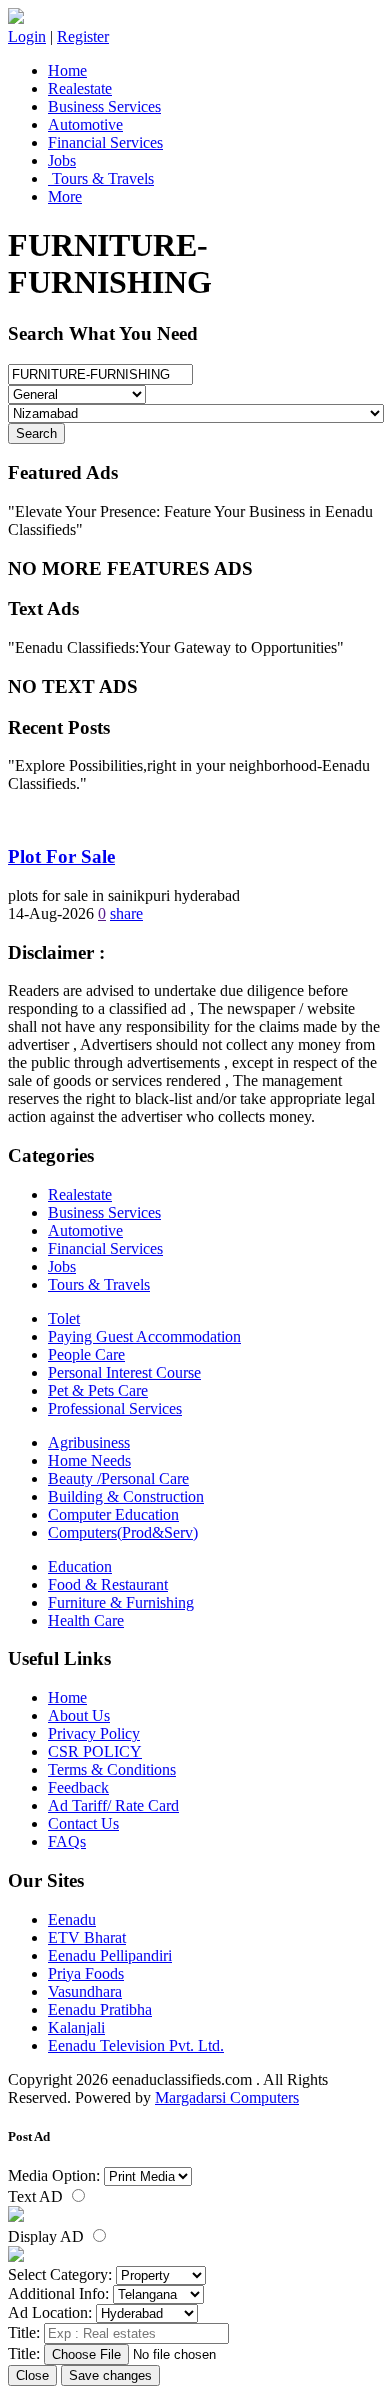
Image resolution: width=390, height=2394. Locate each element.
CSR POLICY (95, 1751)
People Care (86, 1354)
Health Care (86, 1620)
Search (36, 433)
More (65, 196)
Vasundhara (85, 1991)
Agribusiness (89, 1442)
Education (80, 1566)
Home (67, 70)
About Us (79, 1715)
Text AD (37, 2196)
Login (27, 36)
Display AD (48, 2236)
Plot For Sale (61, 856)
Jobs (62, 160)
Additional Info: (58, 2293)
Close (32, 2375)
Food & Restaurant (108, 1584)
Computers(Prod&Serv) (123, 1532)
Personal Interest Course (124, 1372)
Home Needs (89, 1460)
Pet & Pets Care (98, 1390)
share (126, 913)
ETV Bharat (87, 1937)
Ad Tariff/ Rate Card (113, 1805)
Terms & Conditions (112, 1769)
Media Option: (54, 2175)
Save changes (110, 2375)
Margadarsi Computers (227, 2097)
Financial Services (105, 142)
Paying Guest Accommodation (144, 1336)
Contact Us (83, 1823)
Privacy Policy (94, 1733)
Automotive (85, 124)
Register (83, 36)
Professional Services (115, 1408)
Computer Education (113, 1514)
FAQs (67, 1841)
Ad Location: (50, 2312)
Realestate (80, 88)
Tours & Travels (101, 178)
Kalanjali (76, 2027)
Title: (24, 2332)
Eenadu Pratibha (100, 2009)
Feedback (78, 1787)
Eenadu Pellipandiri (110, 1955)
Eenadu (72, 1919)
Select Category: (60, 2274)
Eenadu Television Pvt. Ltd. (136, 2045)
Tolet (64, 1318)
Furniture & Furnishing (121, 1602)
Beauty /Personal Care (118, 1478)
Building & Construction (126, 1496)
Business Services (104, 106)
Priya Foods (86, 1973)
